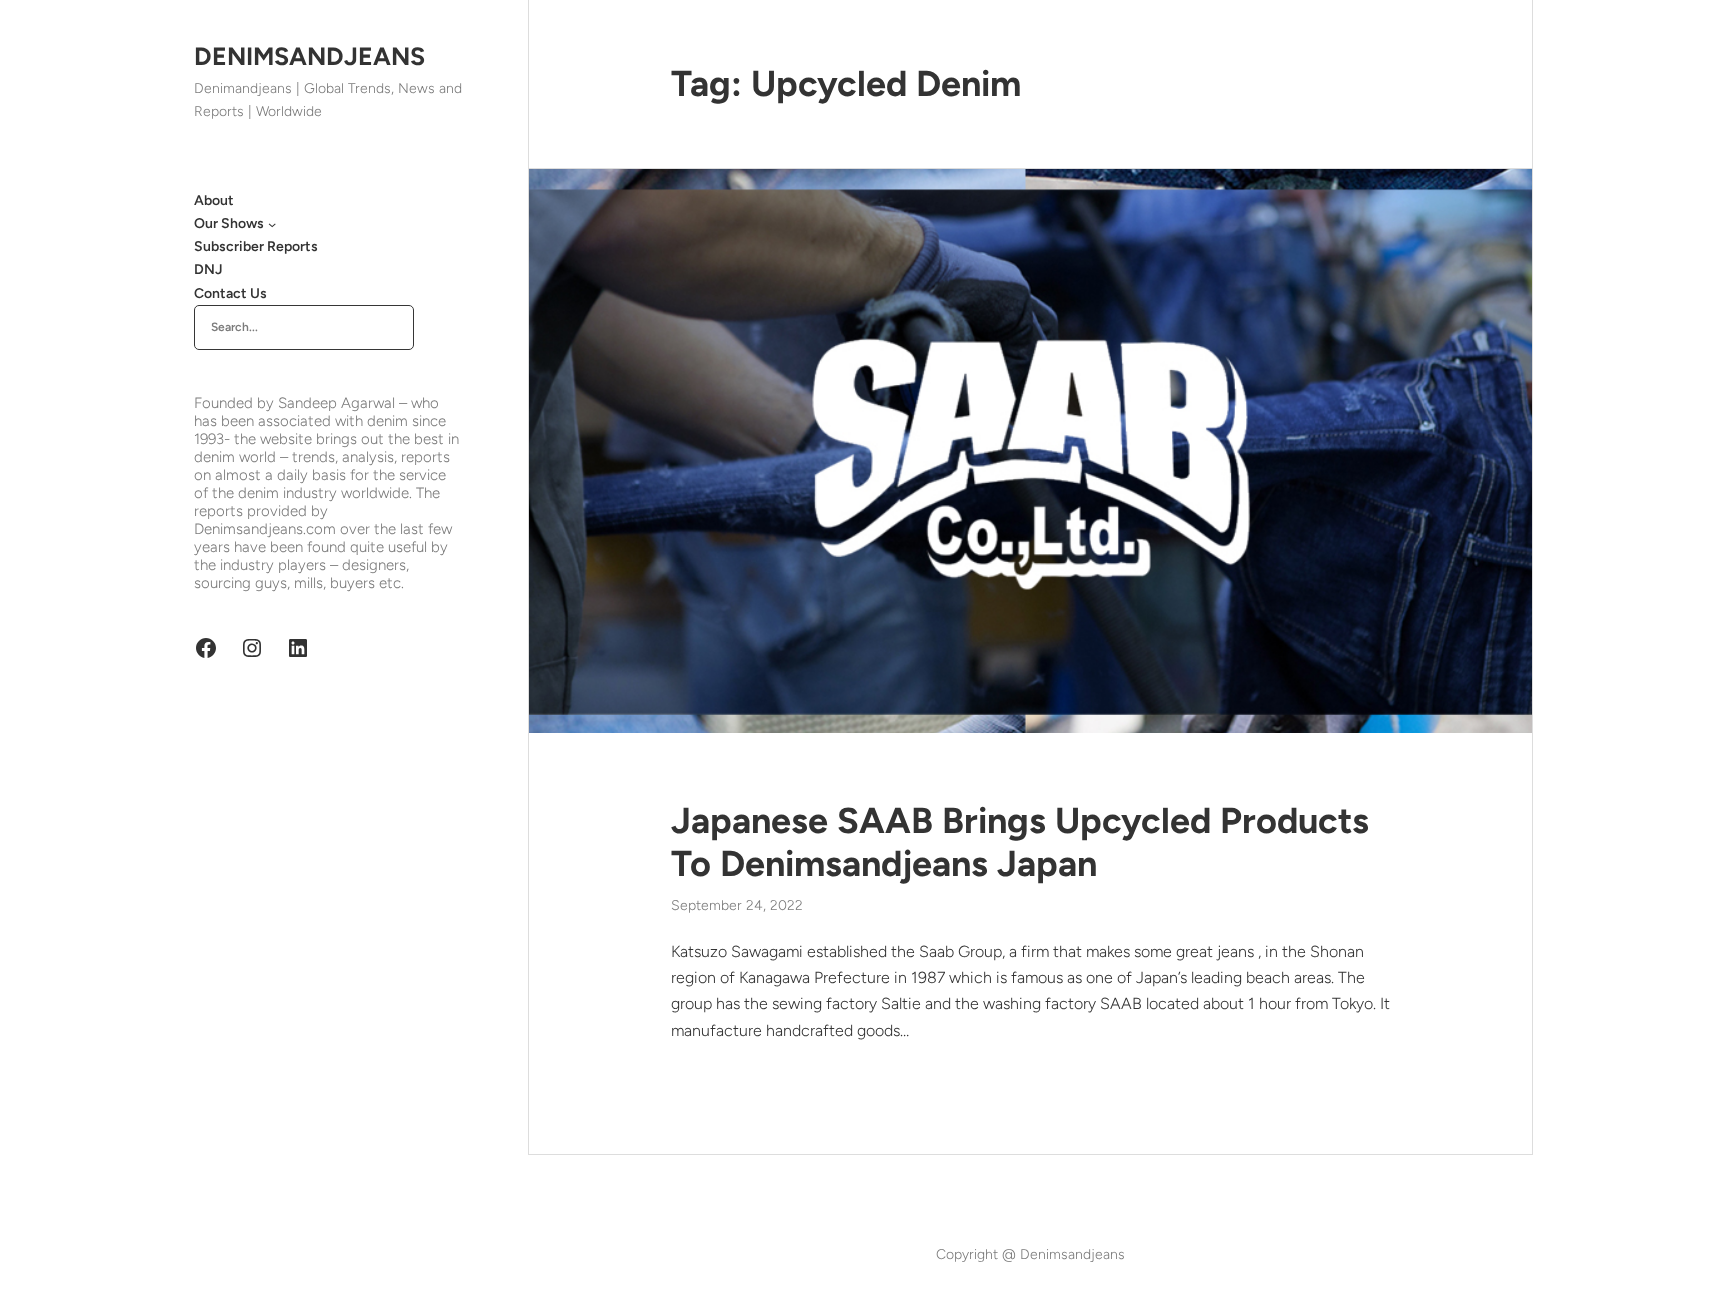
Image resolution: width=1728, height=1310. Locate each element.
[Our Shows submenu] (272, 224)
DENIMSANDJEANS (309, 56)
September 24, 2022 (737, 905)
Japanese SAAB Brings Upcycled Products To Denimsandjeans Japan (1020, 842)
